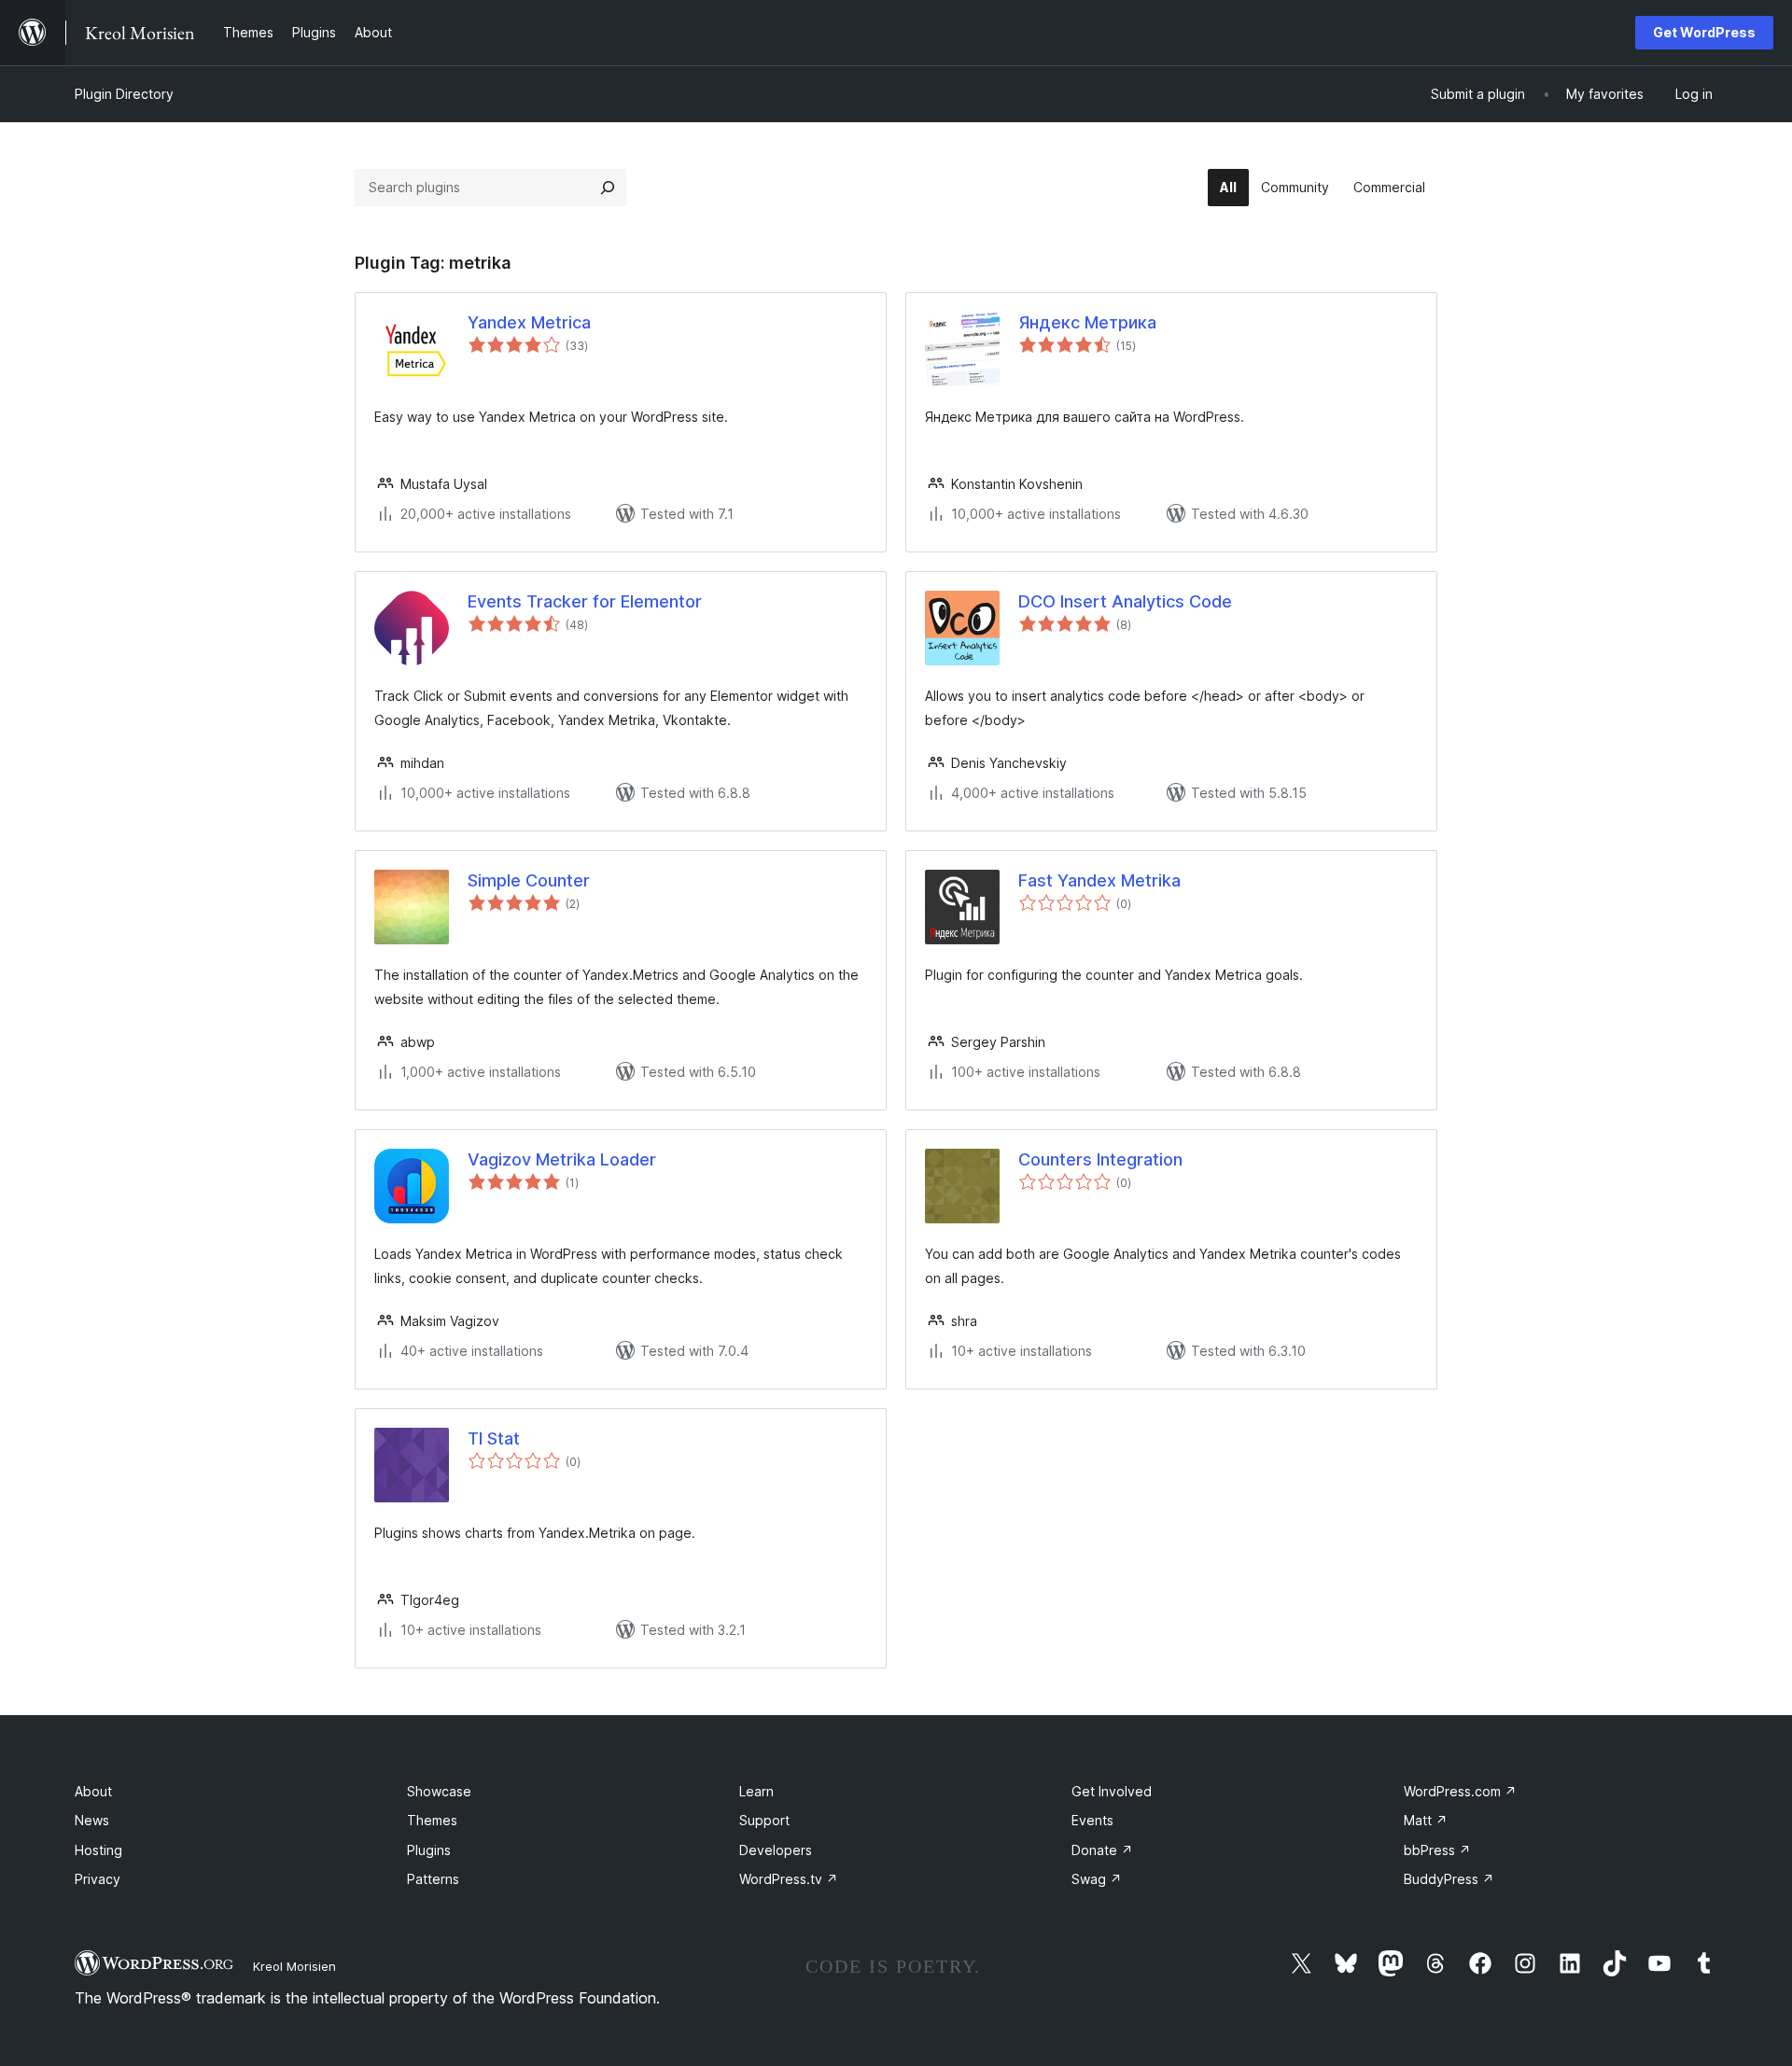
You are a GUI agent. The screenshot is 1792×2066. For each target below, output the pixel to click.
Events (1092, 1820)
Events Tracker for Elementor (585, 601)
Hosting (98, 1850)
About (93, 1791)
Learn (756, 1791)
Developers (776, 1850)
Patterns (433, 1879)
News (92, 1820)
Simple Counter (529, 880)
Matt (1426, 1820)
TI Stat (494, 1438)
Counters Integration (1100, 1159)
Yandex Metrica (529, 322)
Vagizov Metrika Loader (562, 1159)
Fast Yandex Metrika (1099, 880)
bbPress (1437, 1850)
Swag (1097, 1879)
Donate (1102, 1850)
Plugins (429, 1850)
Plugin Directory (124, 94)
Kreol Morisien (294, 1966)
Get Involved (1112, 1791)
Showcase (439, 1791)
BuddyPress (1449, 1879)
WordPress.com (1460, 1791)
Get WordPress (1704, 32)
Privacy (98, 1879)
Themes (432, 1820)
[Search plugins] (608, 188)
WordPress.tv (789, 1879)
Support (764, 1820)
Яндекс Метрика (1087, 322)
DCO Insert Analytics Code (1125, 601)
